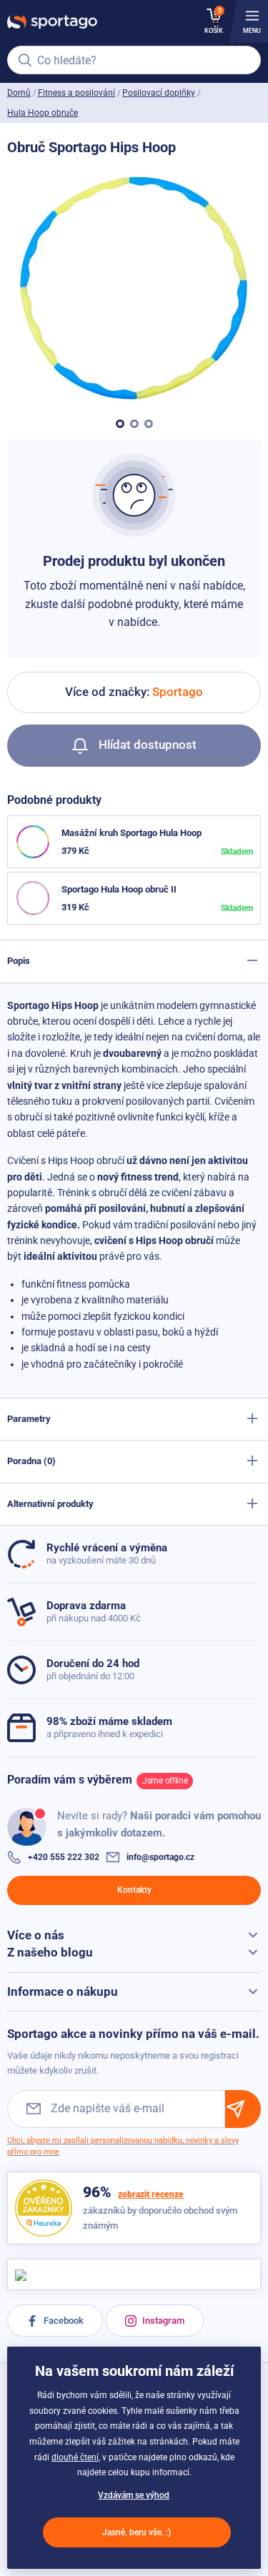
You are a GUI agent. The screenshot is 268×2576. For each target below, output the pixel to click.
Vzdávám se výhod (134, 2495)
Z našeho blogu (50, 1952)
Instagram (162, 2321)
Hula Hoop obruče (43, 113)
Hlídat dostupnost (146, 745)
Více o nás (36, 1935)
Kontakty (134, 1890)
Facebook (63, 2321)
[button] (120, 424)
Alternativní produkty (50, 1504)
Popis (19, 961)
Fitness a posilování (76, 93)
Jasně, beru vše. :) (137, 2532)
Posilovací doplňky (159, 93)
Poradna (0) (31, 1461)
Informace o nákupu (63, 1991)
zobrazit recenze (151, 2194)
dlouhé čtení (75, 2457)
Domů (19, 93)
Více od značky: (134, 692)
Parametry (29, 1419)
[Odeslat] (243, 2109)
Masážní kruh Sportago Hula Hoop (131, 833)
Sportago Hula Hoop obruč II (119, 889)
